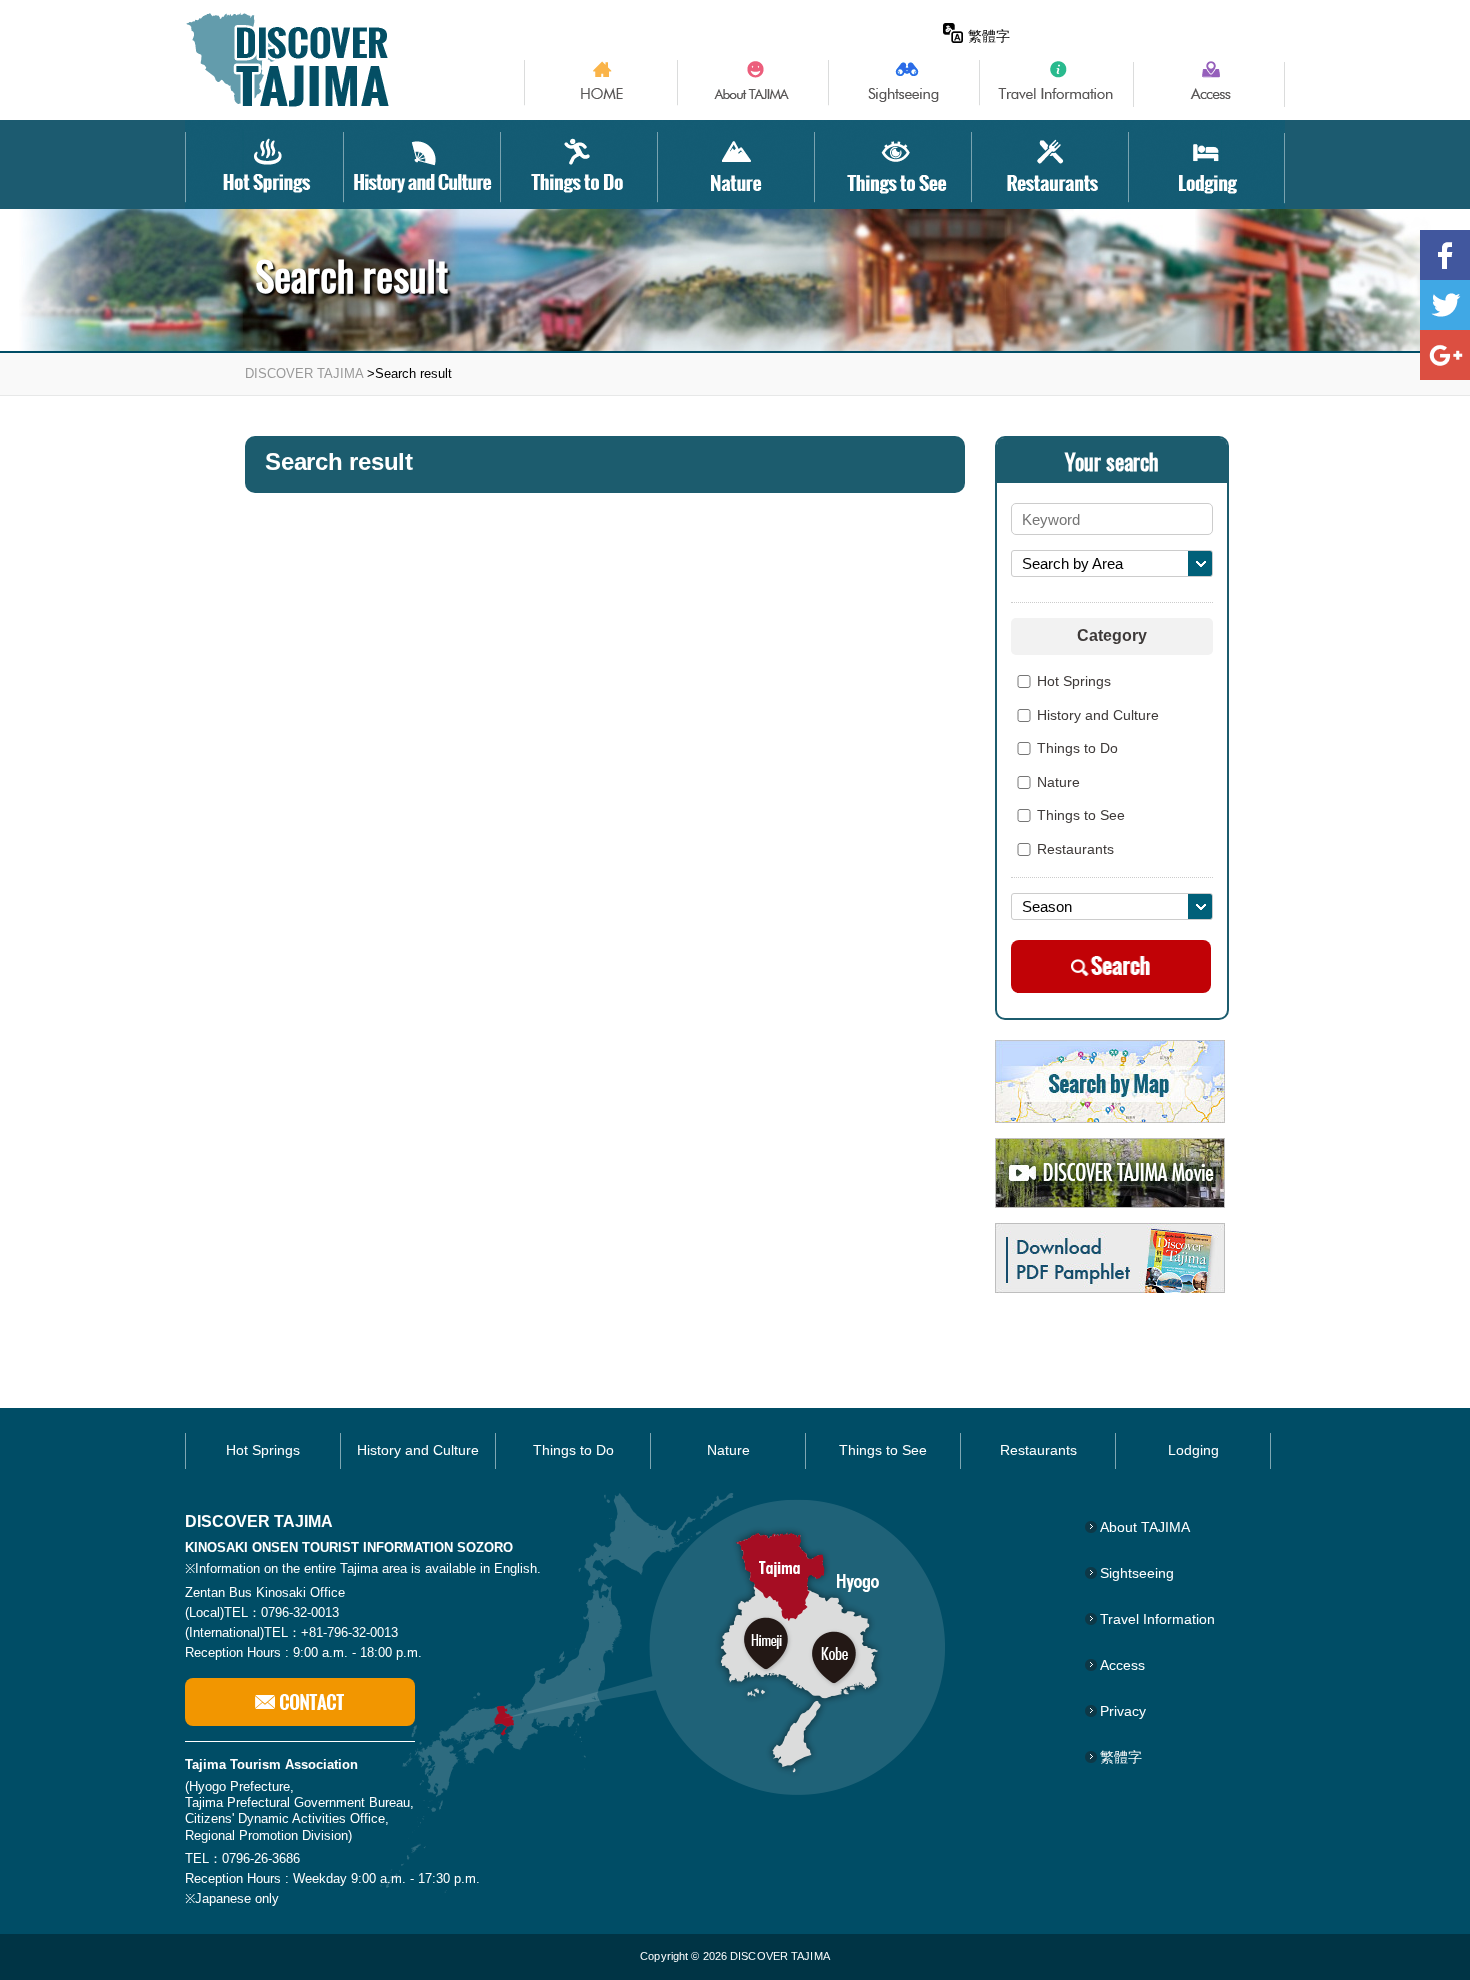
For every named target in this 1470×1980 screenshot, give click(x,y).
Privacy (1123, 1711)
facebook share (1445, 255)
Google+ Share (1445, 355)
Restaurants (1075, 850)
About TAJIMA (1145, 1527)
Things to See (1081, 816)
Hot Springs (1074, 682)
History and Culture (1098, 716)
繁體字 (989, 36)
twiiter (1445, 305)
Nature (1058, 783)
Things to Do (1077, 749)
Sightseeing (1137, 1573)
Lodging (1193, 1450)
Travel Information (1157, 1619)
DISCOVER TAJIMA (304, 373)
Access (1122, 1665)
